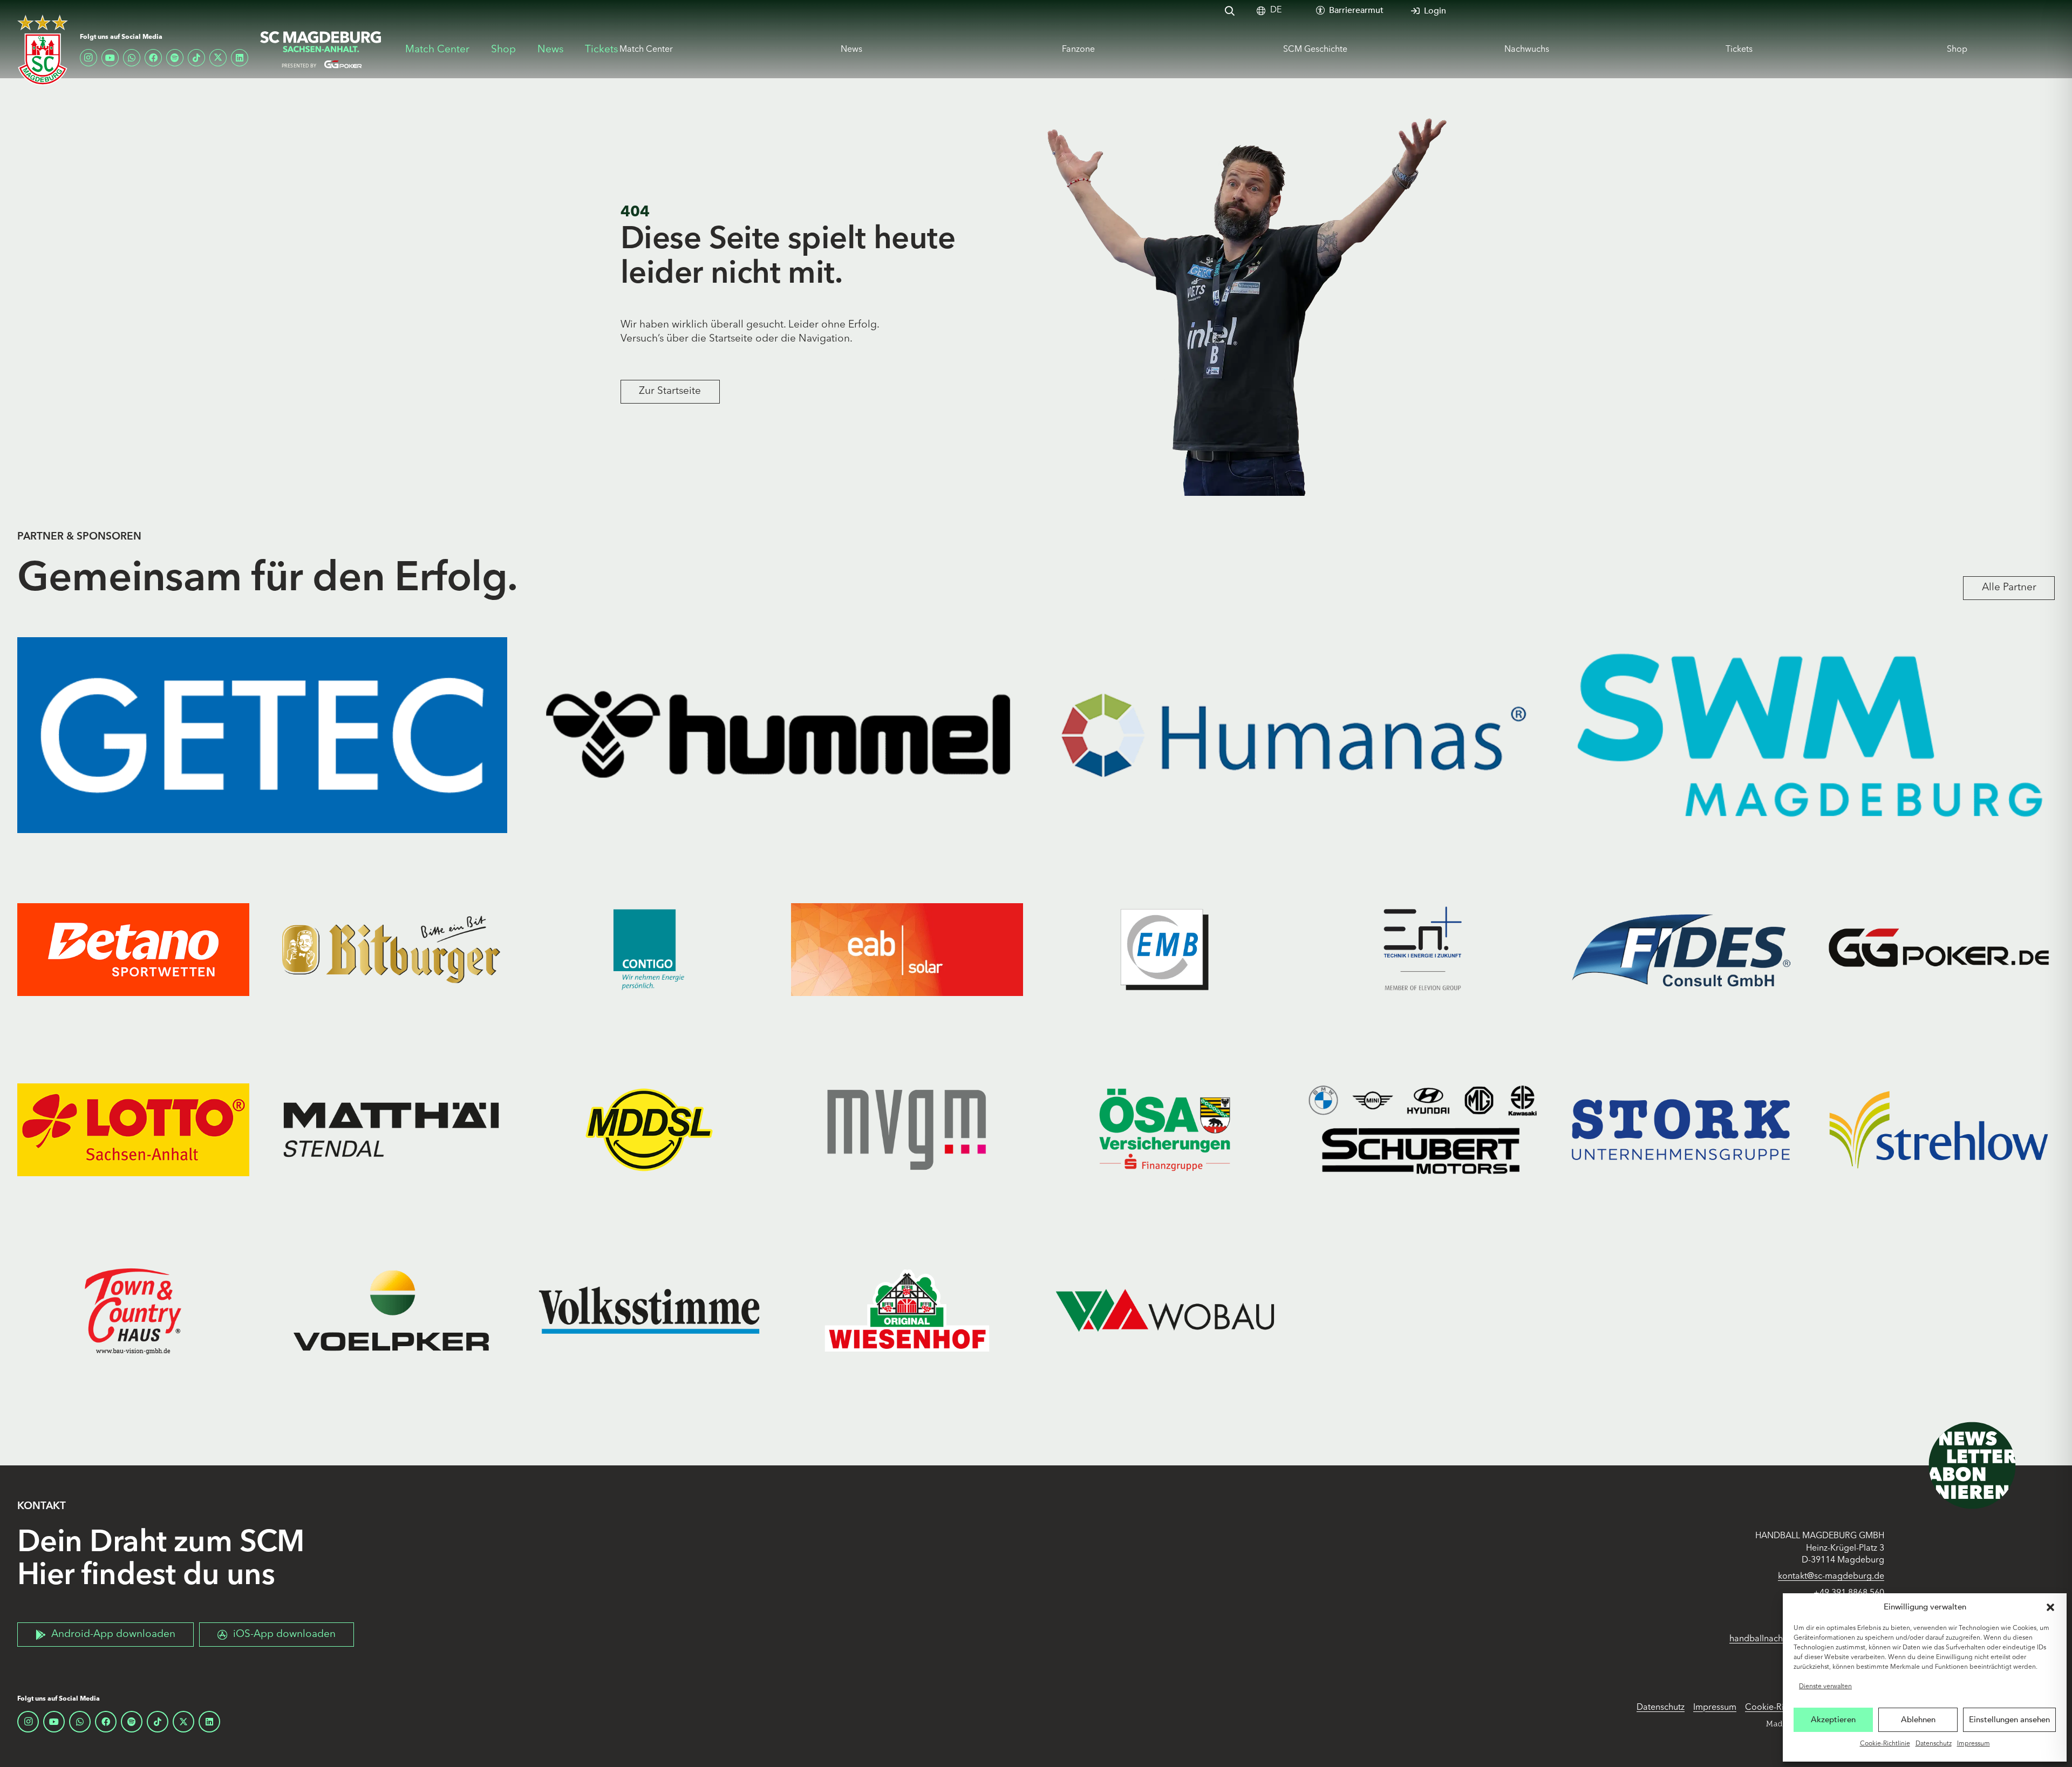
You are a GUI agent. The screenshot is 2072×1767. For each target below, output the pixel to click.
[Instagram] (88, 58)
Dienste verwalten (1825, 1687)
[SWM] (1810, 735)
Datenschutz (1934, 1744)
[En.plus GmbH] (1423, 949)
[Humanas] (1294, 735)
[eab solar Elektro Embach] (907, 949)
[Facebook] (153, 58)
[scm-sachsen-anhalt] (321, 50)
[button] (2050, 1607)
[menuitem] (1276, 11)
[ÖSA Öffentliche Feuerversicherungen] (1165, 1130)
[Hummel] (778, 735)
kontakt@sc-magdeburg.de (1831, 1577)
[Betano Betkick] (133, 949)
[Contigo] (649, 949)
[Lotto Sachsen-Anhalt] (133, 1130)
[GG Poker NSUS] (1939, 949)
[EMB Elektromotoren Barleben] (1165, 949)
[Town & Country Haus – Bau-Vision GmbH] (133, 1311)
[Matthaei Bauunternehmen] (391, 1130)
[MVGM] (907, 1130)
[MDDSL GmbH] (649, 1130)
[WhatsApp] (132, 58)
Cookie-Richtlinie (1885, 1744)
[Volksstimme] (649, 1311)
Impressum (1974, 1744)
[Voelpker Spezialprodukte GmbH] (391, 1311)
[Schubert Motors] (1423, 1130)
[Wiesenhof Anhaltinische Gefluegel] (907, 1311)
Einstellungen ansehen (2009, 1720)
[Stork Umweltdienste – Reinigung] (1681, 1130)
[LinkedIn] (240, 58)
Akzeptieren (1833, 1720)
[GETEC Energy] (262, 735)
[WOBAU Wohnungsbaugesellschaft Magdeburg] (1165, 1311)
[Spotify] (175, 58)
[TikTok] (196, 58)
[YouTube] (110, 58)
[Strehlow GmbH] (1939, 1130)
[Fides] (1681, 949)
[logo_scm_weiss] (43, 50)
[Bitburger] (391, 949)
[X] (218, 58)
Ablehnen (1918, 1720)
